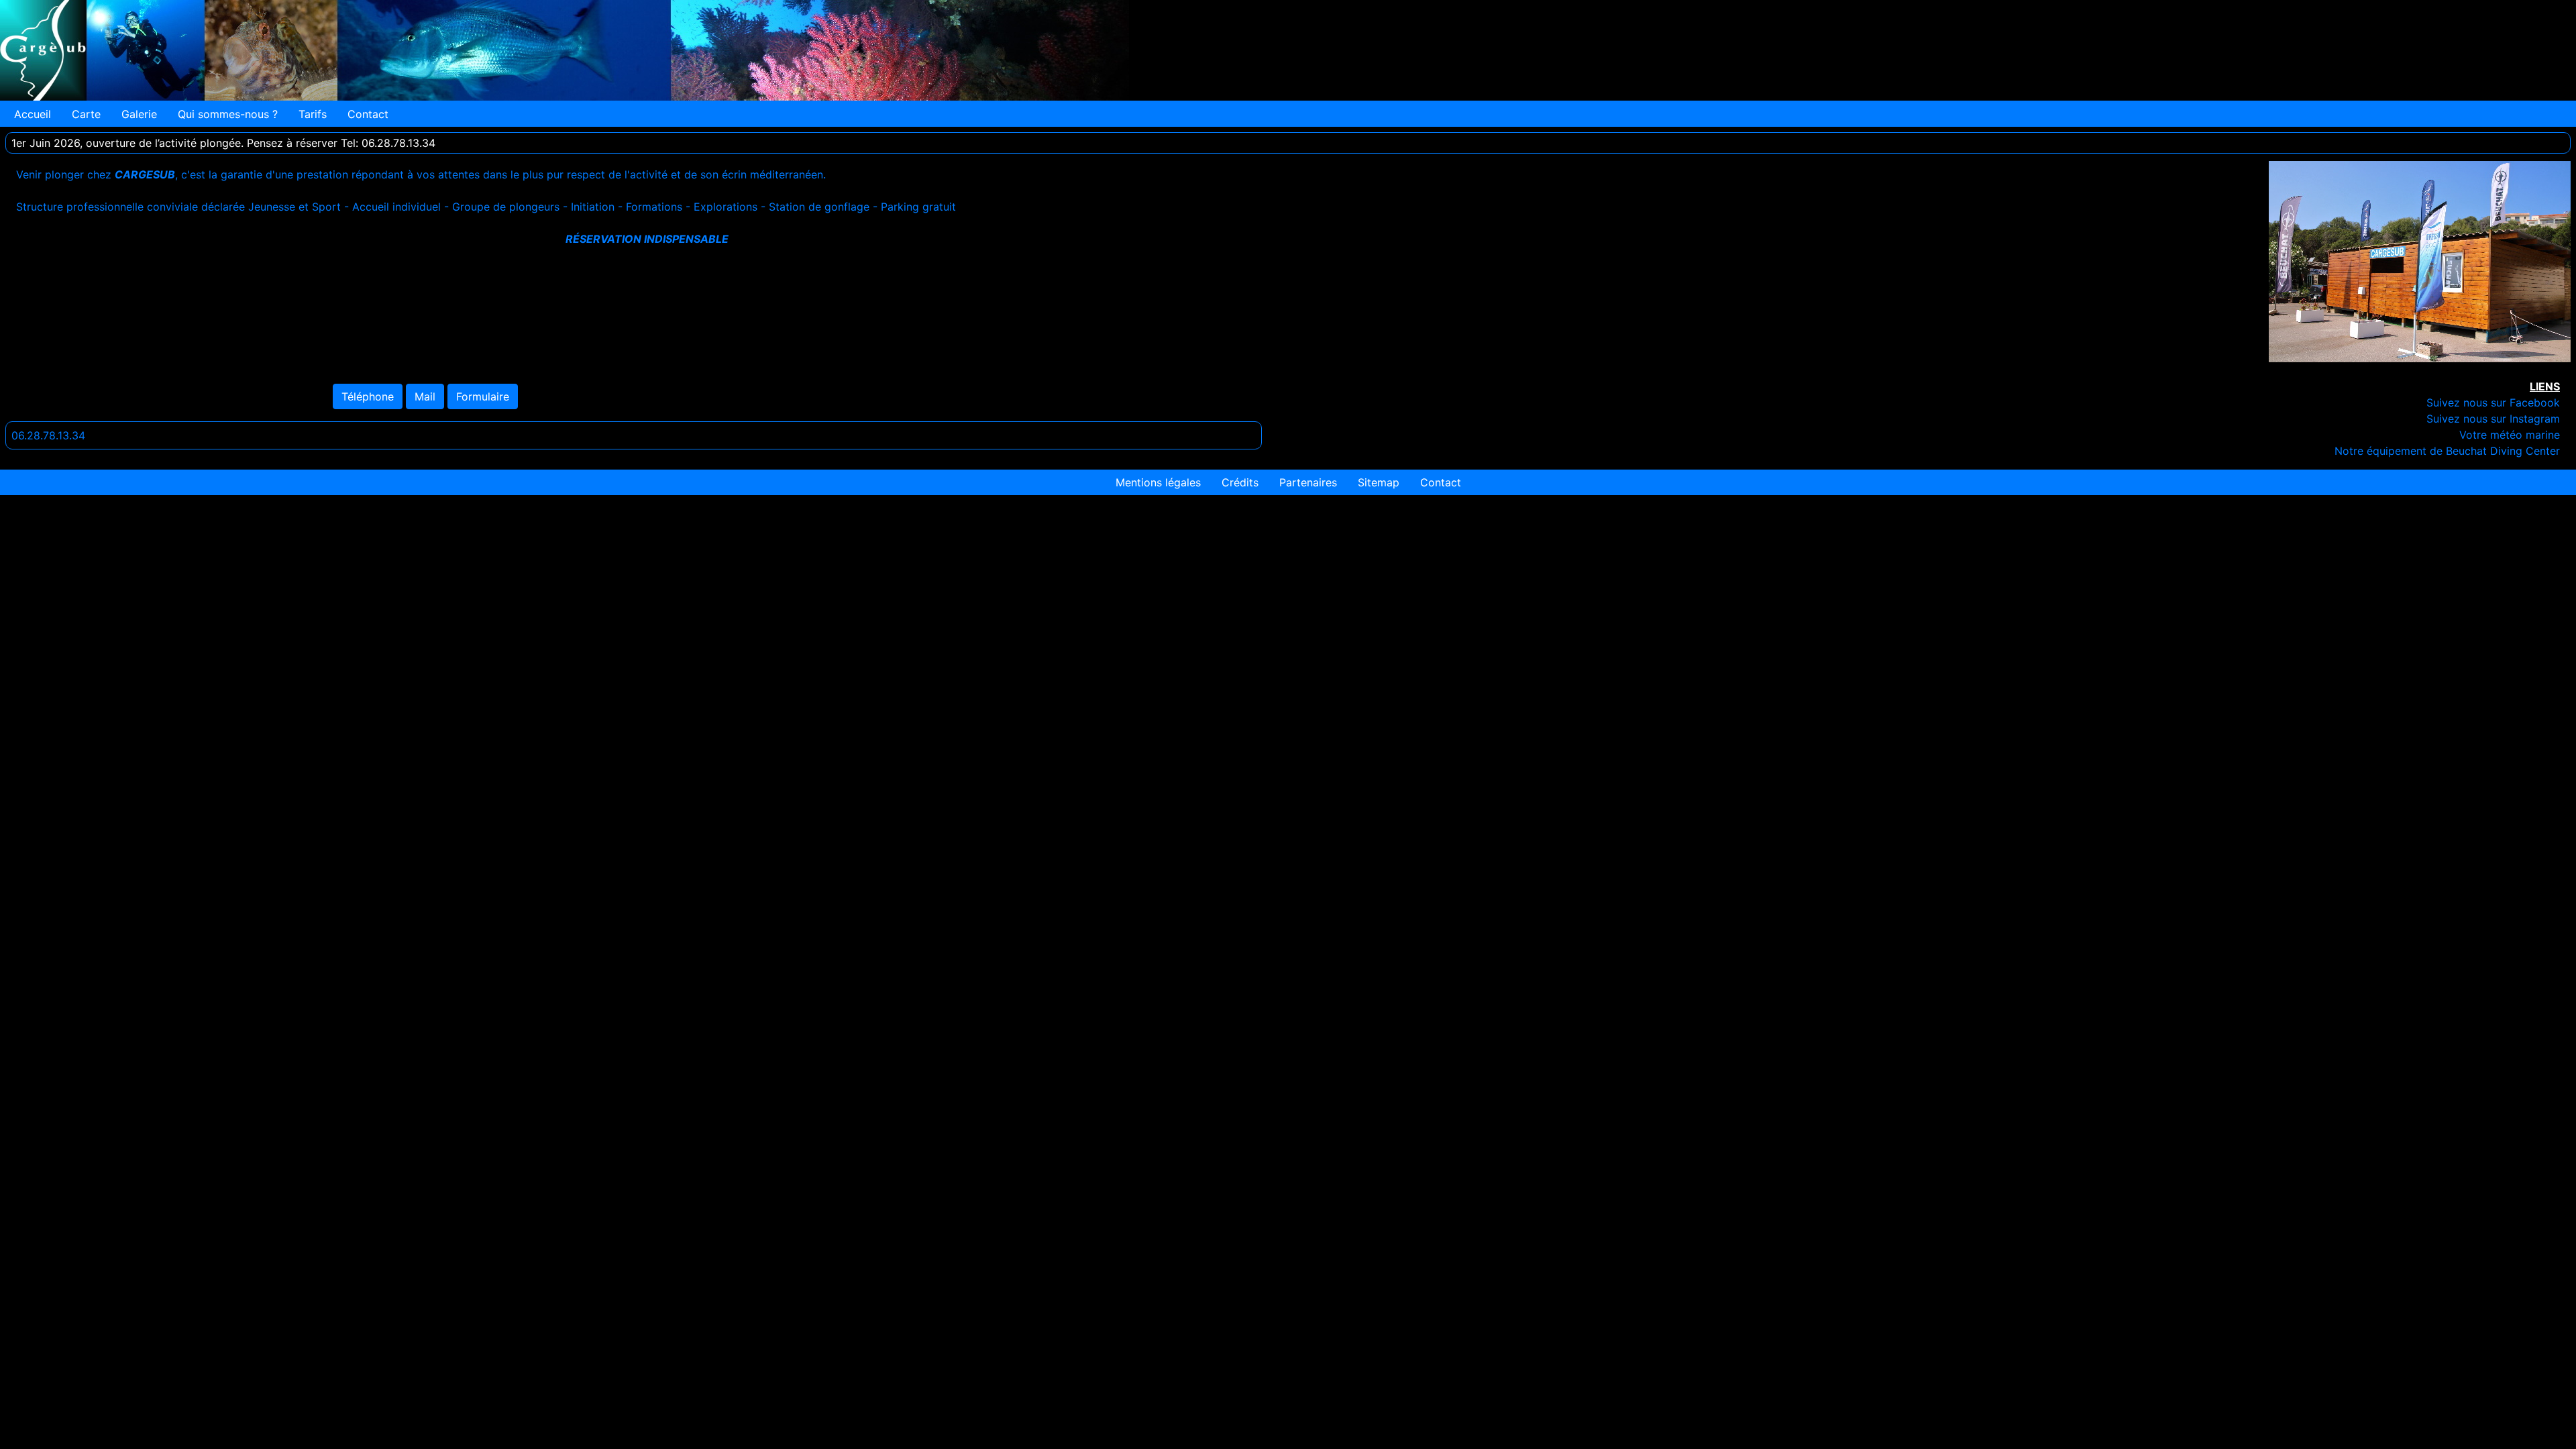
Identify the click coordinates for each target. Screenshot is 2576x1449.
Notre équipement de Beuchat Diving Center (2447, 451)
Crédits (1240, 482)
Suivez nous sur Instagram (2493, 419)
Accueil (33, 114)
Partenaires (1308, 482)
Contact (368, 114)
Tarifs (313, 114)
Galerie (139, 114)
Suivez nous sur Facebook (2493, 402)
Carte (86, 114)
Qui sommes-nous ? (228, 114)
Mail (425, 396)
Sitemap (1379, 482)
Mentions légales (1158, 482)
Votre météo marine (2510, 435)
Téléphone (368, 396)
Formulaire (483, 396)
